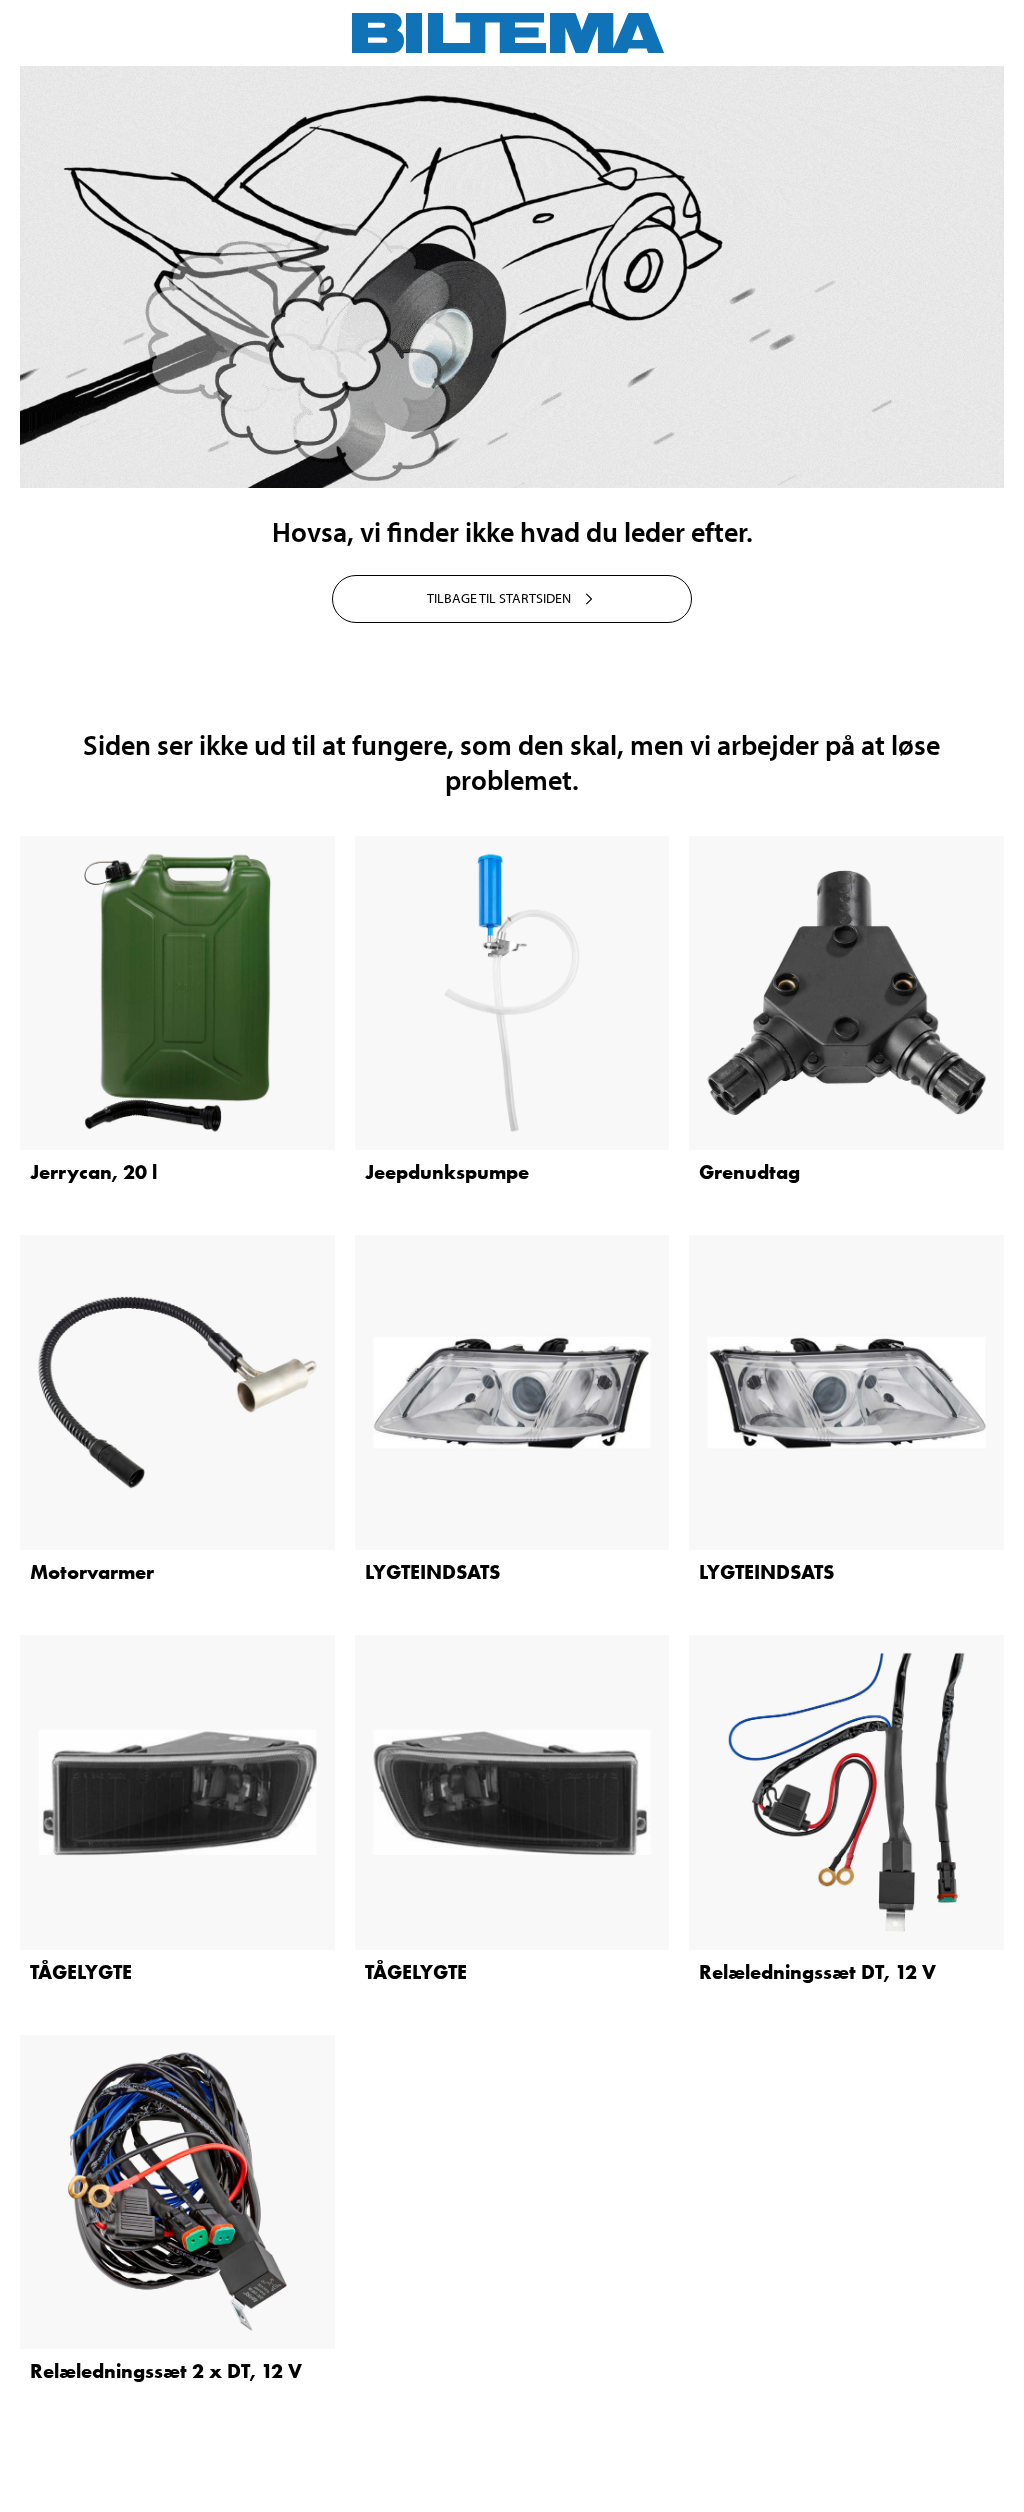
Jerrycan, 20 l (93, 1172)
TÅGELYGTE (81, 1972)
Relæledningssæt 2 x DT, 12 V (166, 2371)
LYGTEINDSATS (432, 1572)
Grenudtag (749, 1172)
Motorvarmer (92, 1572)
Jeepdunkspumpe (447, 1172)
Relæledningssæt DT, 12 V (817, 1972)
